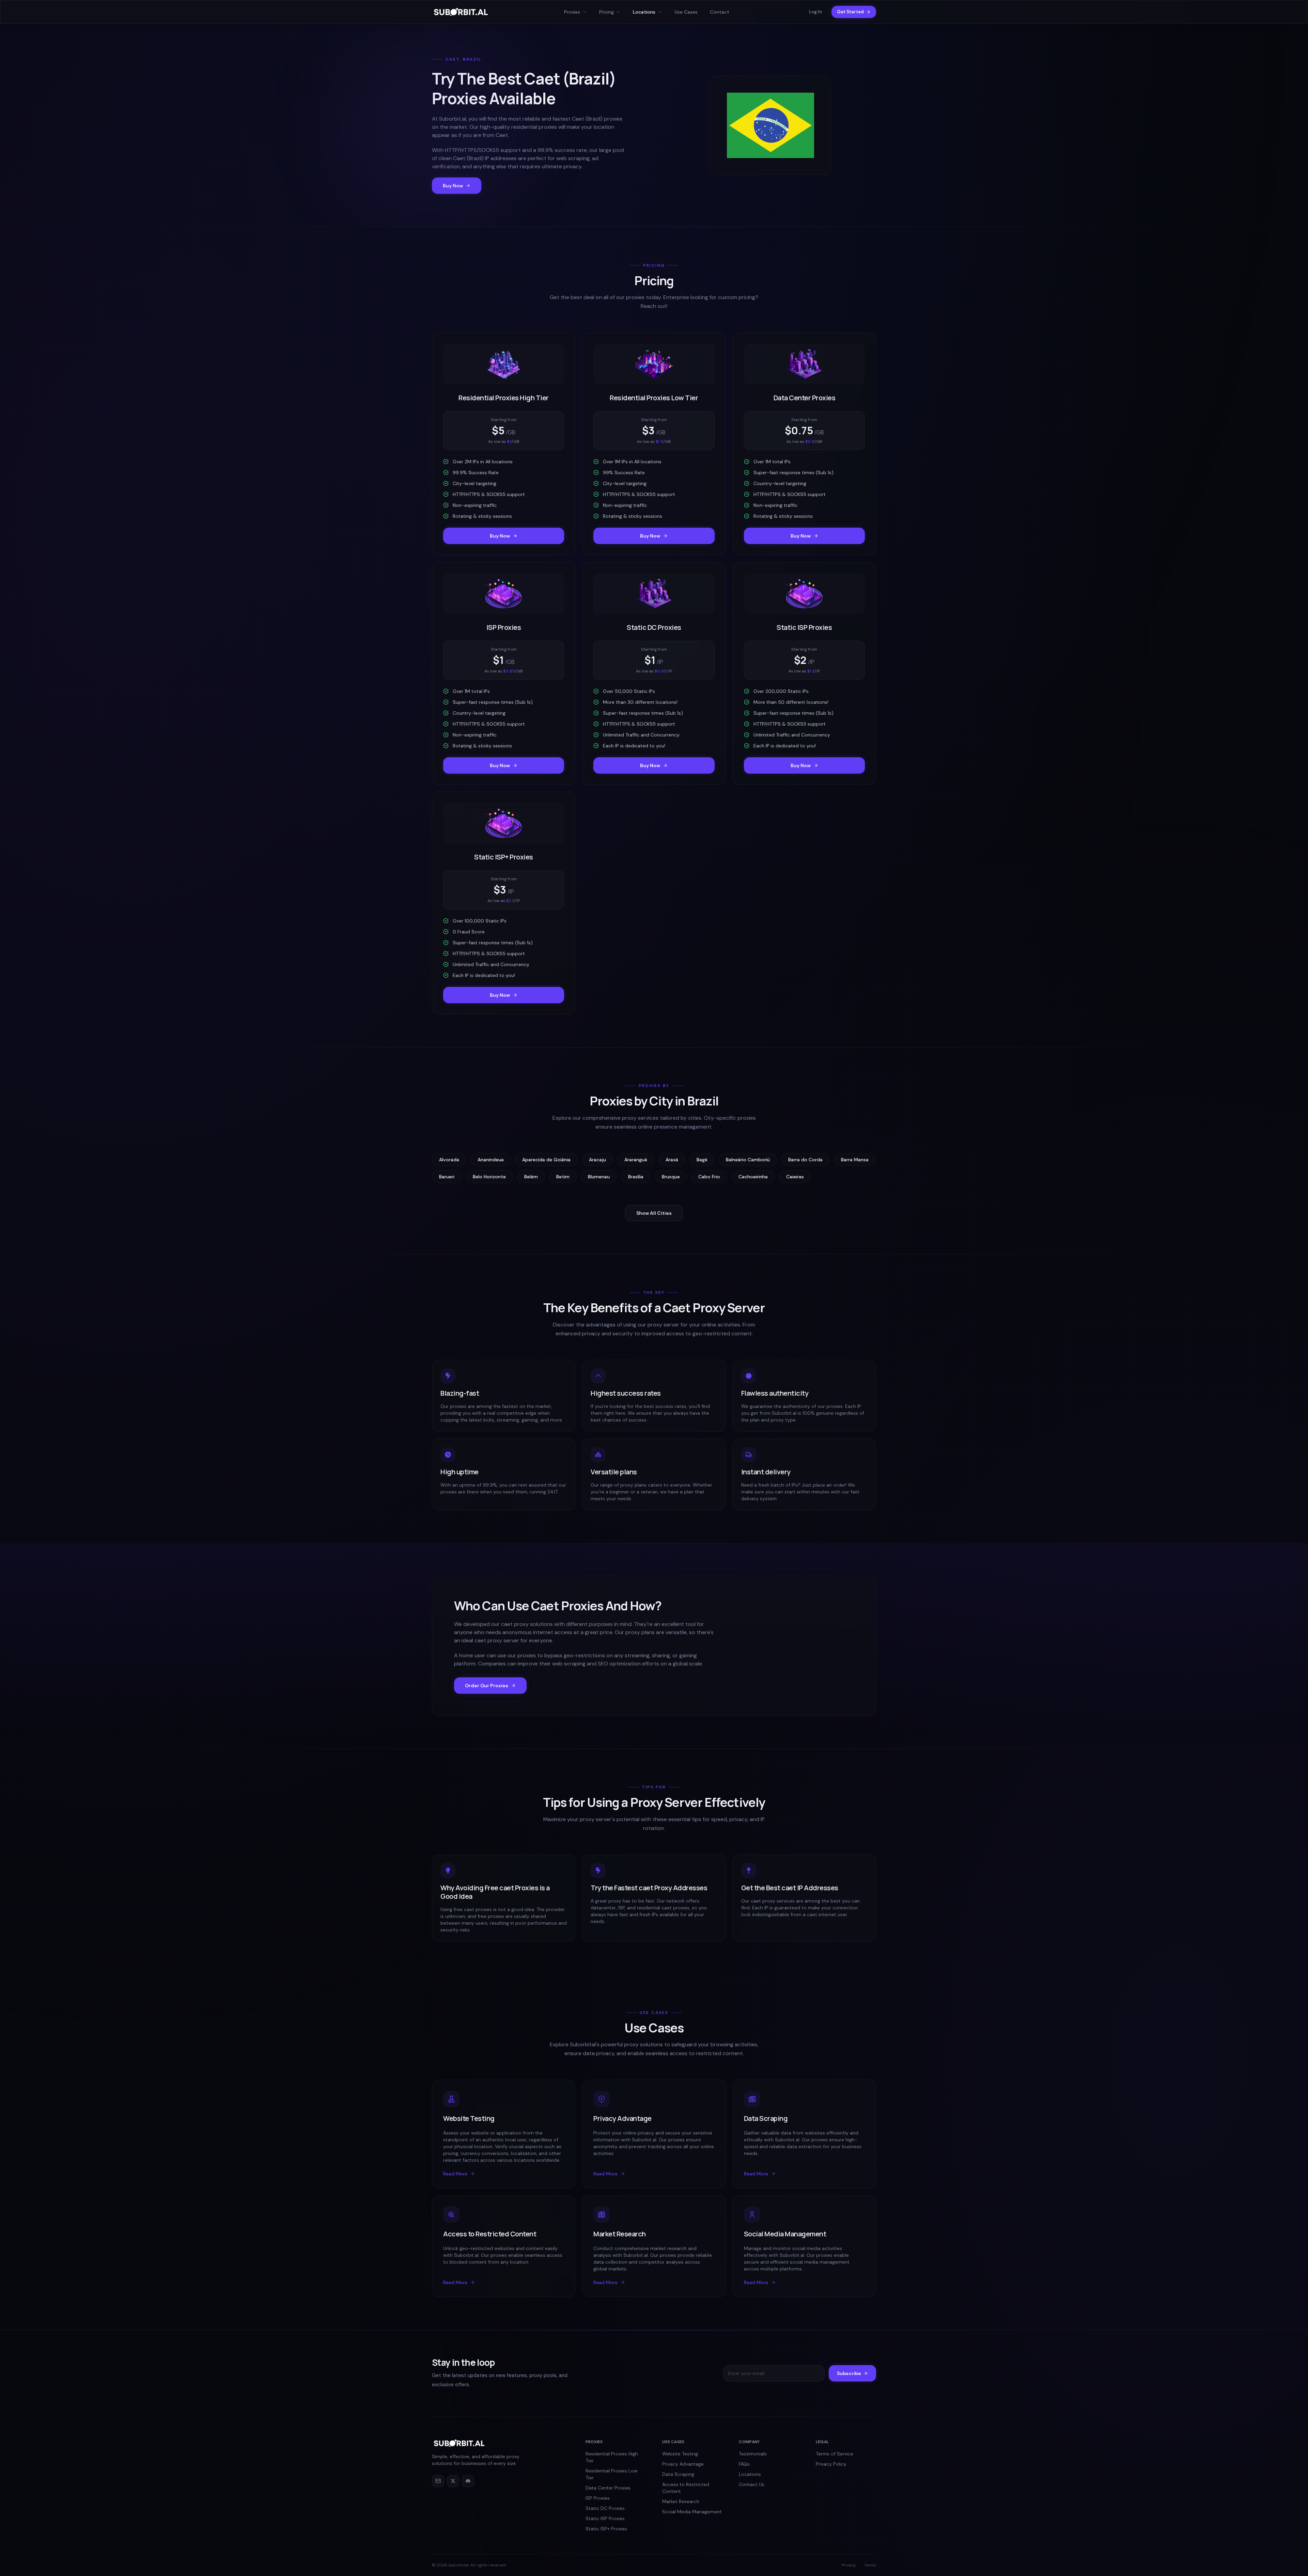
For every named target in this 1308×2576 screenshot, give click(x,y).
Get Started (850, 12)
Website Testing (680, 2454)
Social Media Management (692, 2512)
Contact (720, 12)
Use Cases (686, 12)
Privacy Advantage (683, 2464)
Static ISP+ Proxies (606, 2529)
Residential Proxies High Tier (612, 2457)
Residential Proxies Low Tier (612, 2474)
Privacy (849, 2565)
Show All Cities (654, 1213)
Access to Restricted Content (686, 2488)
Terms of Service (835, 2454)
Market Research (681, 2501)
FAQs (744, 2464)
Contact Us (752, 2484)
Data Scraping (678, 2474)
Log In (815, 12)
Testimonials (753, 2454)
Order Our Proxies (487, 1686)
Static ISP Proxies (605, 2518)
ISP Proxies (598, 2498)
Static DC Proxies (605, 2508)
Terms (870, 2565)
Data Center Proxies (608, 2488)
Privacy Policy (831, 2464)
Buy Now (453, 186)
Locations (750, 2474)
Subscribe (849, 2373)
